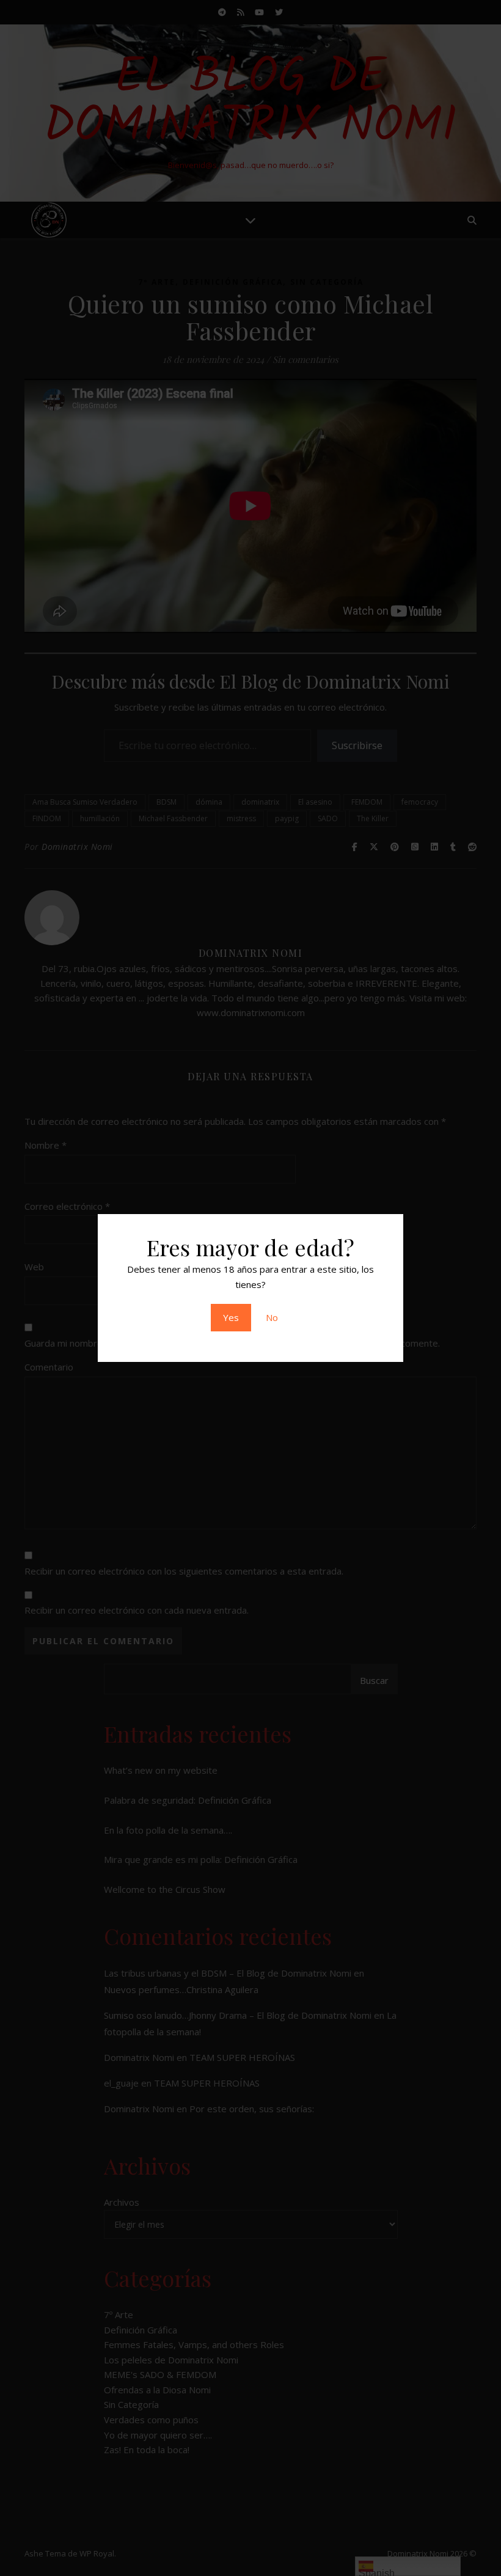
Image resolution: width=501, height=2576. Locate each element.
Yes (231, 1317)
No (272, 1317)
